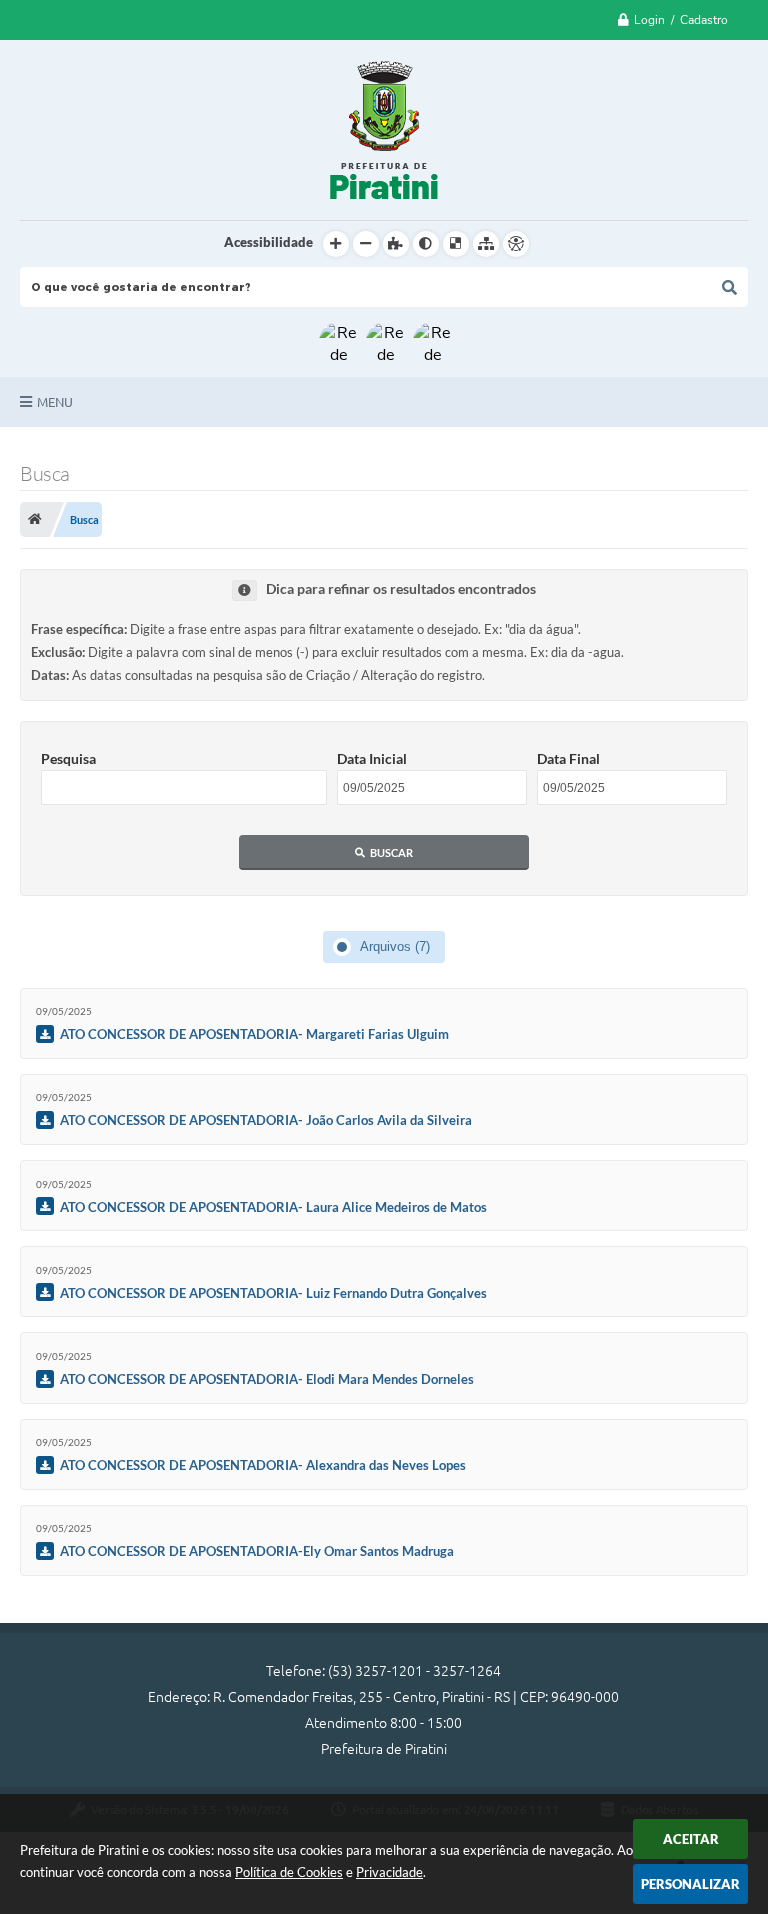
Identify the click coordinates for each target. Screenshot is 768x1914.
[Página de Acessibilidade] (516, 244)
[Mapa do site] (486, 244)
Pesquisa (68, 758)
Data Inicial (372, 758)
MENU (55, 402)
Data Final (568, 758)
